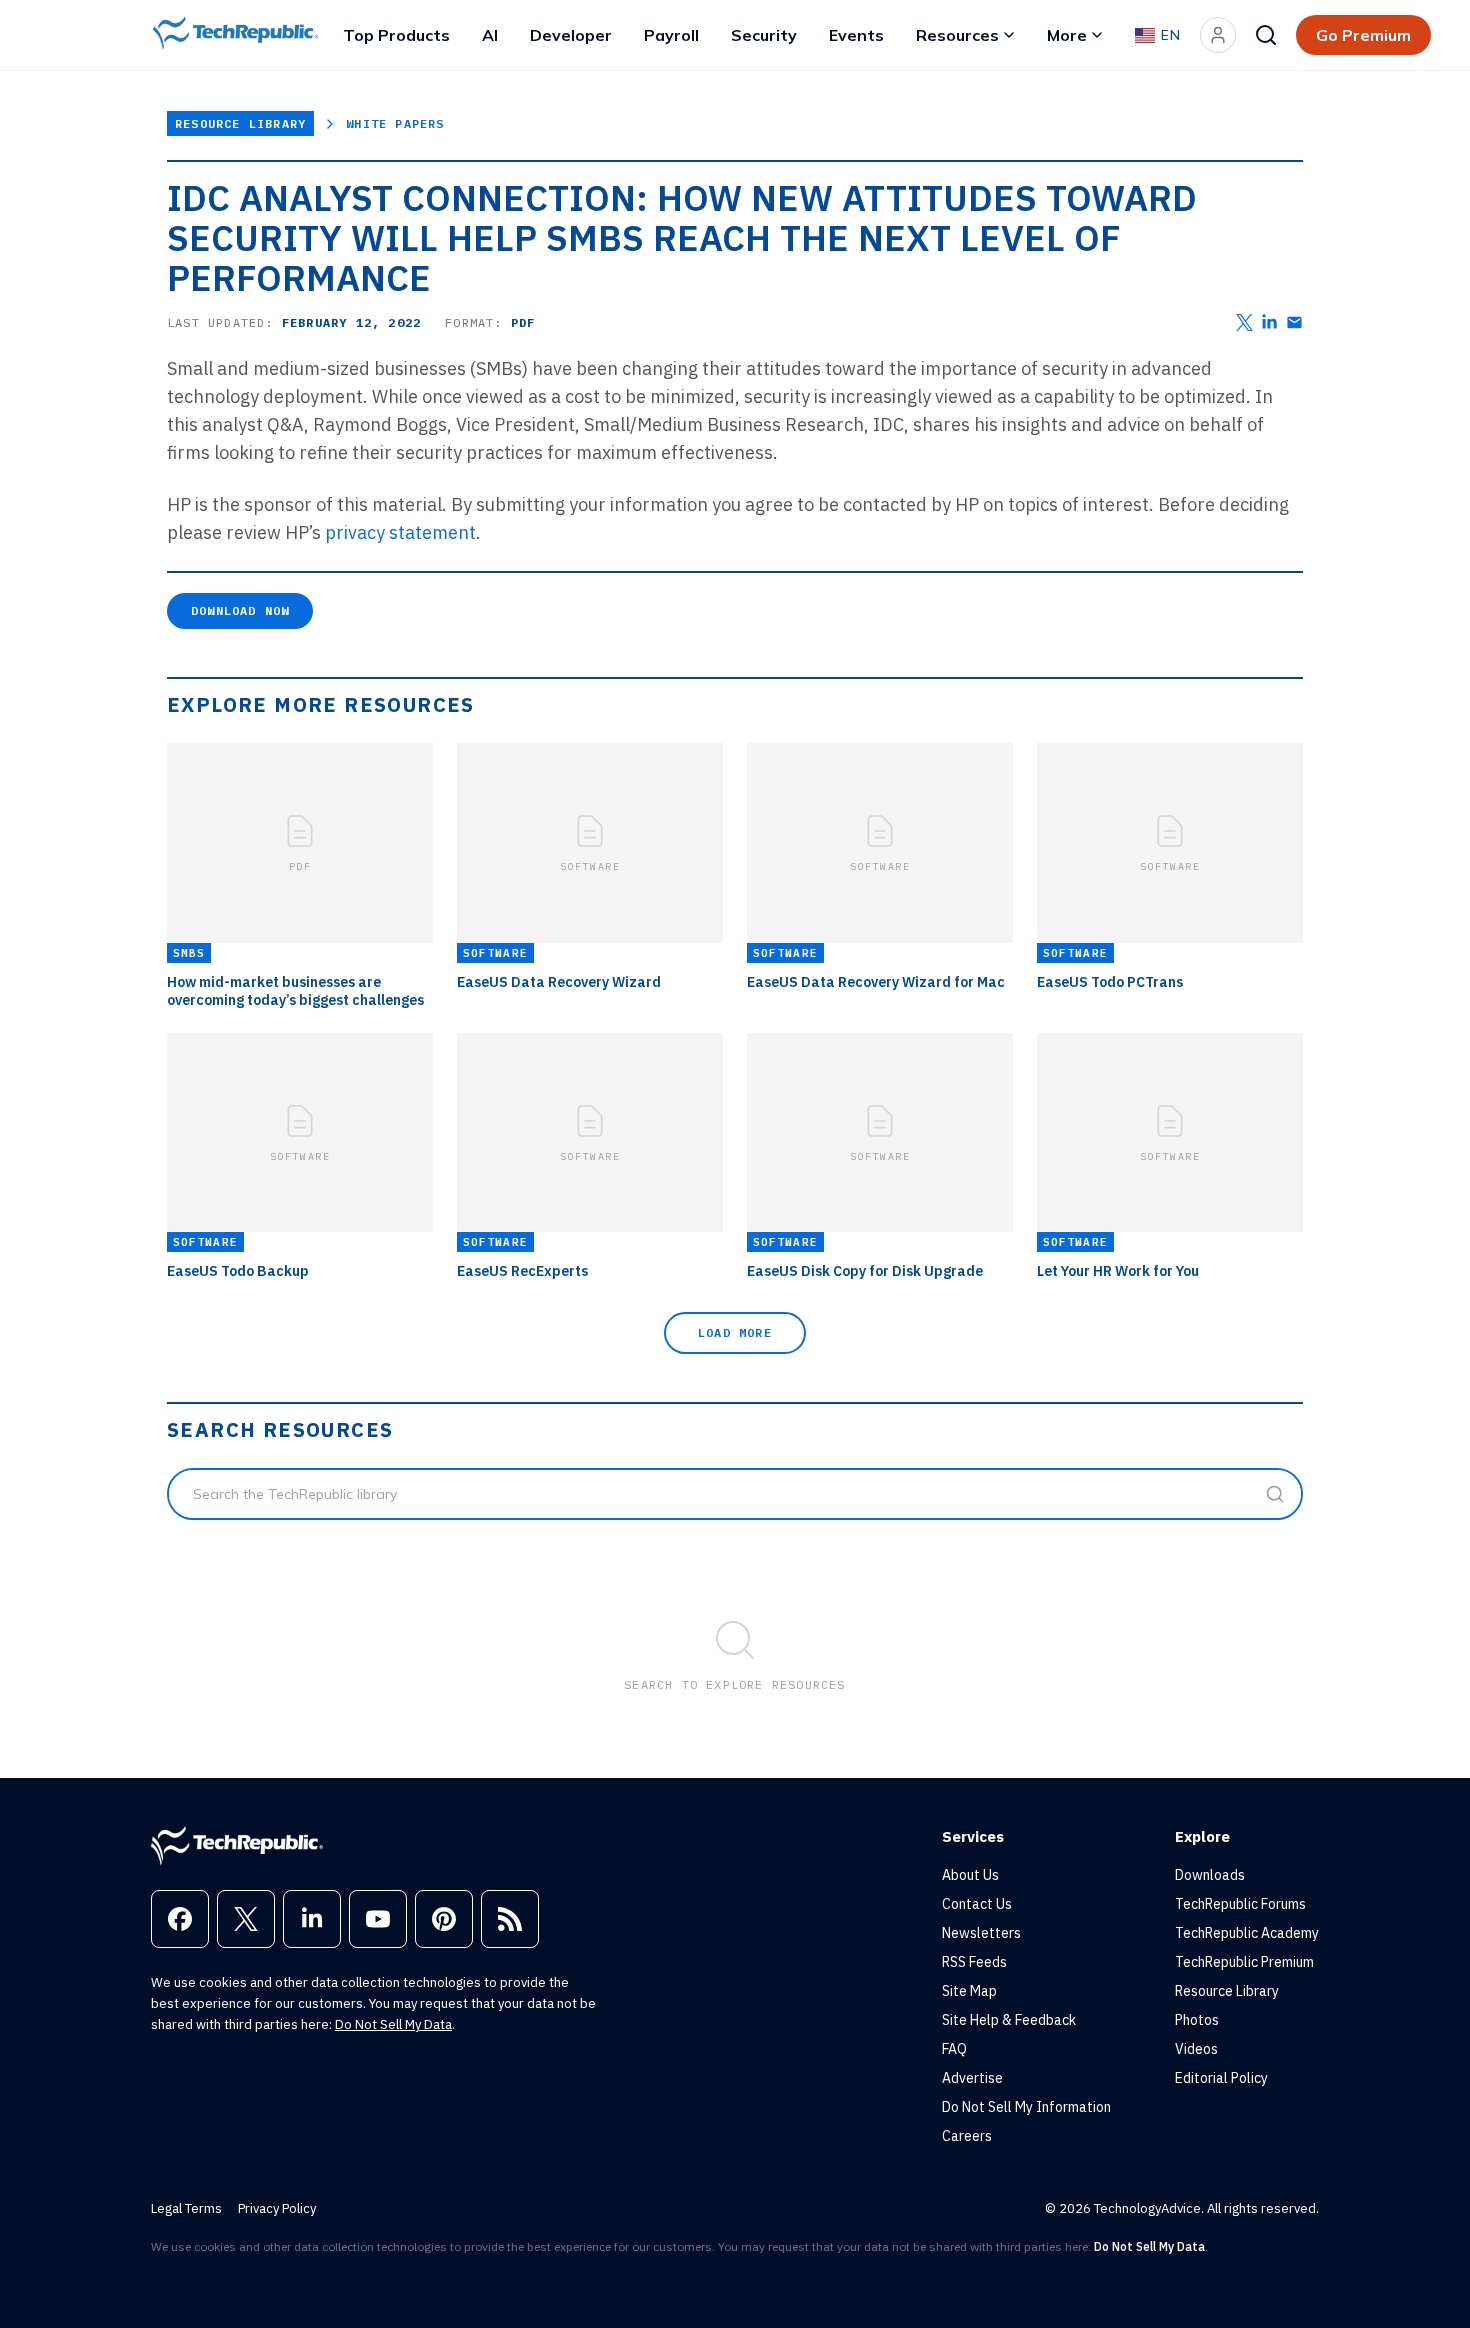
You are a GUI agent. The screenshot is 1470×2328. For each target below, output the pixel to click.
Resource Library (240, 123)
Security (764, 35)
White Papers (395, 123)
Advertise (972, 2078)
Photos (1197, 2020)
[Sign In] (1218, 35)
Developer (571, 35)
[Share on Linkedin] (1269, 322)
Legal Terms (186, 2208)
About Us (970, 1875)
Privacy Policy (277, 2208)
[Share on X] (1244, 322)
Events (856, 35)
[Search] (1266, 35)
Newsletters (981, 1933)
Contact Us (977, 1904)
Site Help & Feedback (1009, 2020)
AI (490, 35)
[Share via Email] (1294, 322)
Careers (967, 2136)
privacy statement (400, 532)
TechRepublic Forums (1240, 1904)
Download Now (240, 610)
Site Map (969, 1991)
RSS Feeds (974, 1962)
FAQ (954, 2049)
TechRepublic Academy (1247, 1933)
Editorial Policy (1221, 2078)
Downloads (1210, 1875)
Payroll (671, 35)
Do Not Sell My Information (1026, 2107)
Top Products (396, 35)
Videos (1196, 2049)
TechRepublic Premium (1244, 1962)
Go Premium (1363, 35)
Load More (735, 1332)
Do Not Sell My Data (393, 2024)
